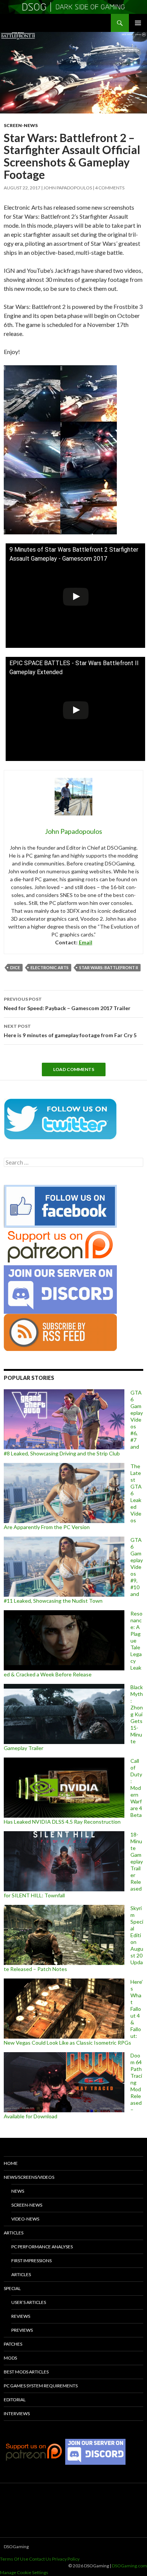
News (18, 2191)
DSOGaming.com (129, 2566)
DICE (15, 967)
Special (12, 2288)
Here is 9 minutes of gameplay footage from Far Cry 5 (70, 1031)
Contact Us (40, 2559)
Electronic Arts (50, 967)
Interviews (17, 2413)
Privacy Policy (66, 2559)
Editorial (15, 2400)
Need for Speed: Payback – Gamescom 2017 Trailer (67, 1004)
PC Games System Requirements (41, 2386)
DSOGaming (16, 2547)
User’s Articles (29, 2302)
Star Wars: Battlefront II (109, 967)
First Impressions (31, 2261)
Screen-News (21, 125)
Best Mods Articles (26, 2372)
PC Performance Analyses (42, 2247)
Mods (10, 2358)
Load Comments (74, 1069)
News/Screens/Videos (29, 2177)
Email (86, 942)
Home (11, 2163)
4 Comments (110, 188)
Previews (22, 2330)
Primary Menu (138, 23)
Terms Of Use (14, 2559)
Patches (13, 2344)
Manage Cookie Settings (24, 2572)
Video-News (25, 2219)
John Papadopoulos (68, 188)
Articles (14, 2233)
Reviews (21, 2316)
